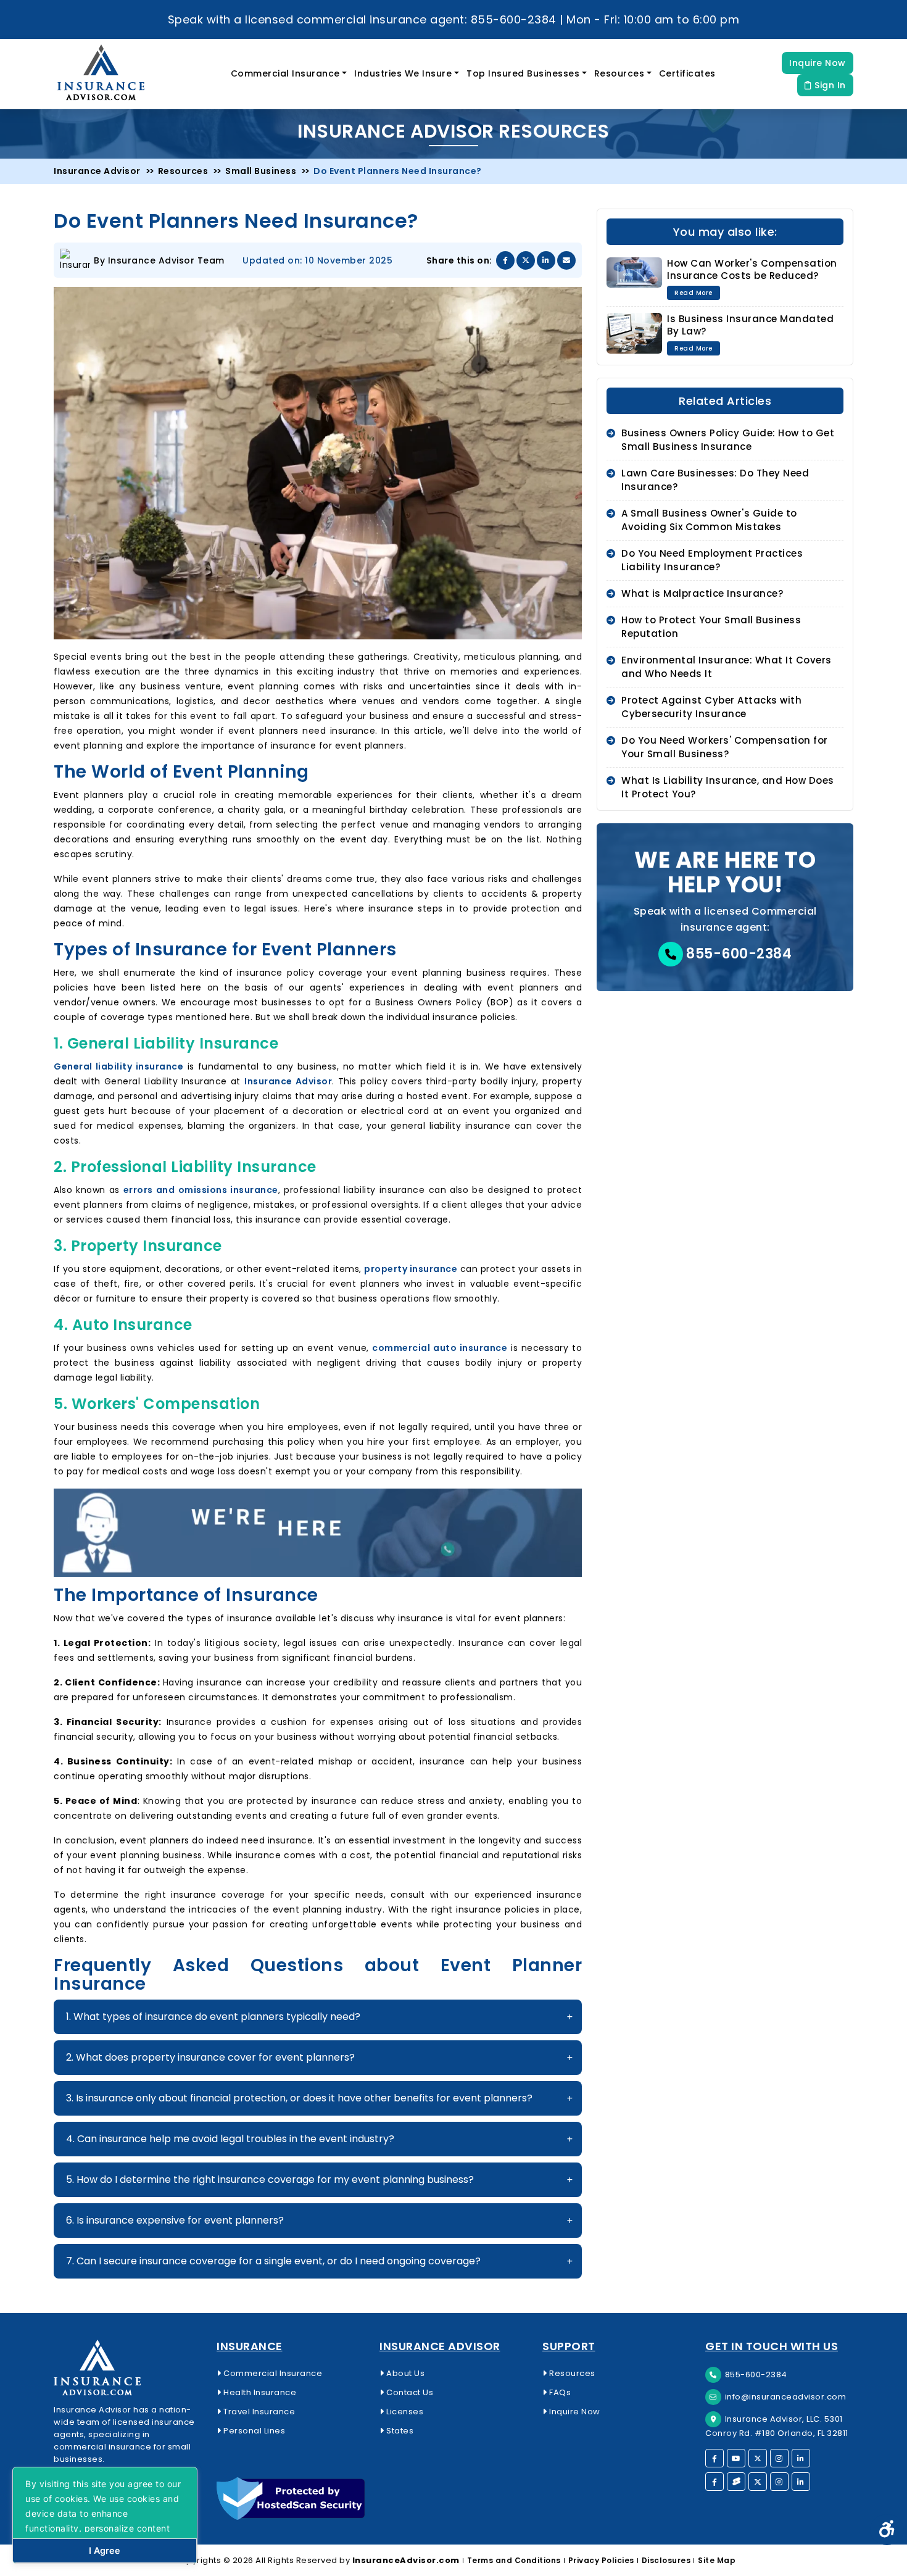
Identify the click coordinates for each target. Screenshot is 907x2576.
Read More (694, 293)
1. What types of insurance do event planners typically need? (213, 2017)
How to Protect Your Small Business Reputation (711, 627)
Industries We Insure (403, 73)
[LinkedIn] (801, 2458)
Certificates (687, 73)
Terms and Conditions (514, 2560)
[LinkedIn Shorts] (801, 2482)
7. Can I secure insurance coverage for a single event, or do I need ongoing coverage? (273, 2261)
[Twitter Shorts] (758, 2482)
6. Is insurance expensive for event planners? (175, 2220)
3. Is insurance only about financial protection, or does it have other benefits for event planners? (299, 2098)
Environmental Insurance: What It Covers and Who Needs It (727, 667)
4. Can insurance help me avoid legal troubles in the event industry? (230, 2139)
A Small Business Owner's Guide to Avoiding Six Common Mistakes (709, 520)
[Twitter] (758, 2458)
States (399, 2431)
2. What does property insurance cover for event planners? (210, 2057)
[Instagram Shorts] (779, 2482)
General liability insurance (118, 1066)
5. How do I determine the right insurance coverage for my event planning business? (270, 2179)
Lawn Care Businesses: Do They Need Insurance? (715, 480)
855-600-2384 (738, 954)
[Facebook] (714, 2458)
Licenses (404, 2412)
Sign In (829, 85)
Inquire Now (818, 63)
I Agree (105, 2550)
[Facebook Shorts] (714, 2482)
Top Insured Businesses (523, 73)
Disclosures (666, 2560)
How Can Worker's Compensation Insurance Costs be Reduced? (752, 269)
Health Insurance (259, 2392)
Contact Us (409, 2392)
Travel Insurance (258, 2412)
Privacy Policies (601, 2560)
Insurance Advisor (288, 1081)
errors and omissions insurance (201, 1190)
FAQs (559, 2392)
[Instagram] (779, 2458)
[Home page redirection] (128, 2368)
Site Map (717, 2560)
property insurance (411, 1269)
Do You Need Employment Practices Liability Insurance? (712, 560)
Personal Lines (253, 2431)
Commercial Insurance (285, 73)
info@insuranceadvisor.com (786, 2397)
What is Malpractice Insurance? (702, 593)
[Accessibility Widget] (887, 2530)
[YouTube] (736, 2458)
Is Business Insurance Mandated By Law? (750, 325)
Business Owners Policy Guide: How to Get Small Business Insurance (728, 440)
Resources (619, 73)
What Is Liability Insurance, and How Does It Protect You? (728, 787)
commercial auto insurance (440, 1348)
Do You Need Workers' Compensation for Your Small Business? (725, 747)
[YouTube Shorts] (736, 2482)
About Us (404, 2373)
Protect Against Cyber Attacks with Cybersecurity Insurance (711, 707)
